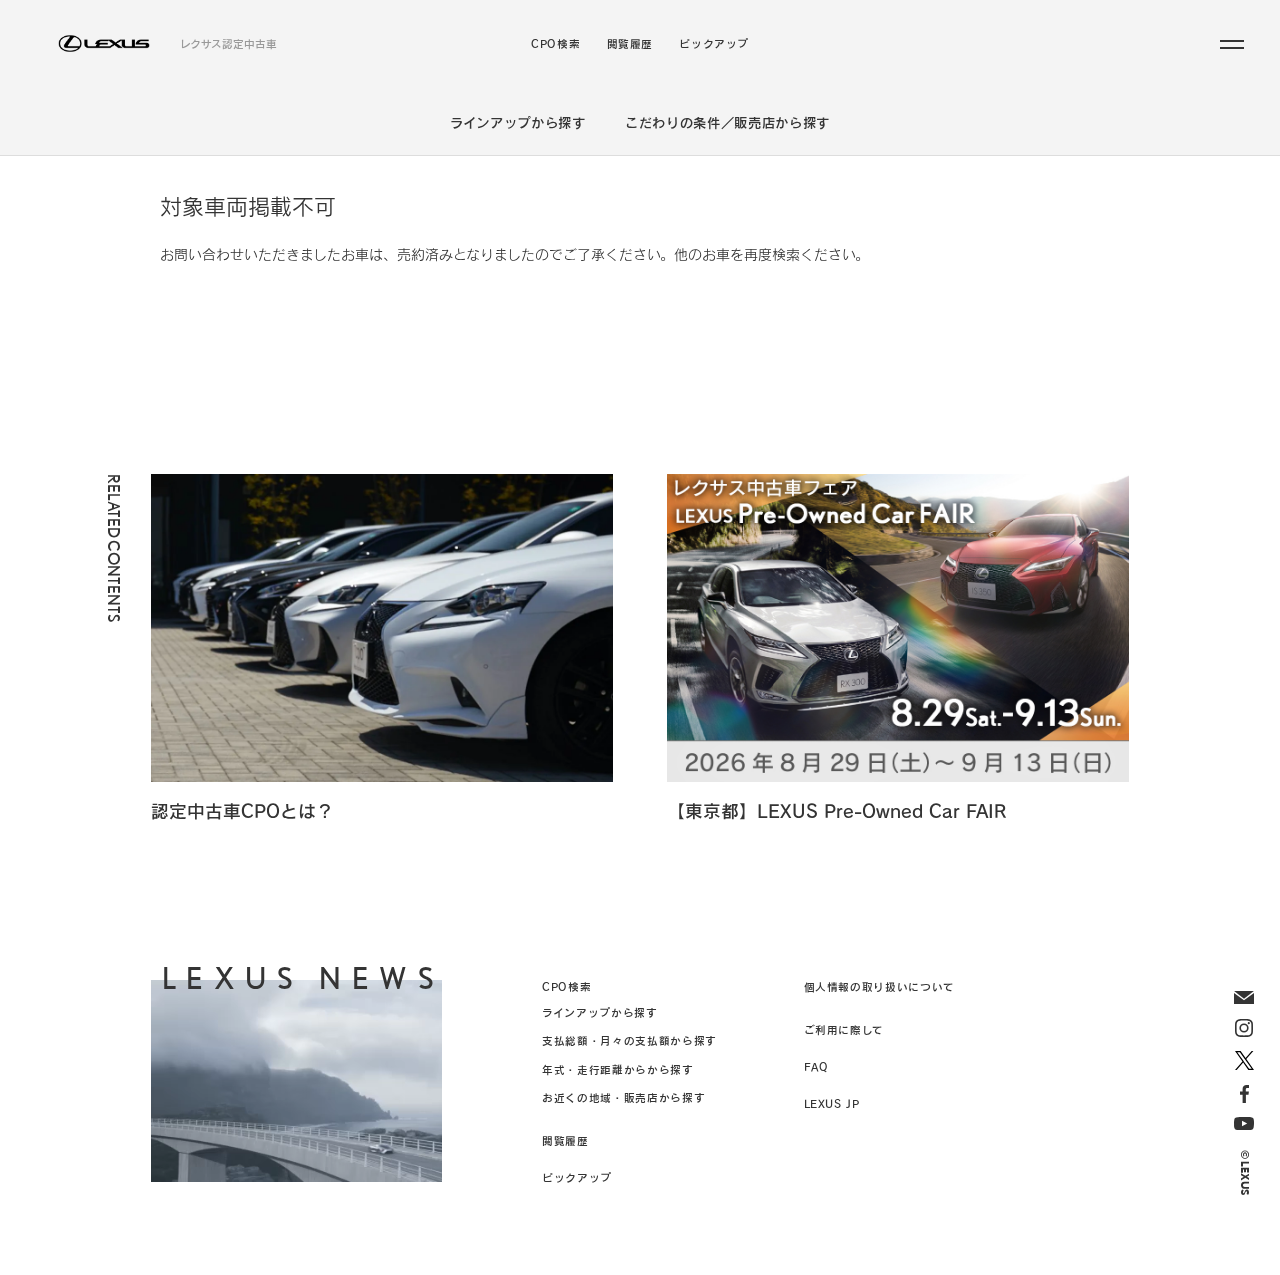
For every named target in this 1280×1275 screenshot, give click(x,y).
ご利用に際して (844, 1029)
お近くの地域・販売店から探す (623, 1097)
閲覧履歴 (630, 44)
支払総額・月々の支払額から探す (629, 1040)
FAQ (816, 1066)
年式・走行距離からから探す (617, 1069)
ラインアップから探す (518, 122)
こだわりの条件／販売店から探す (727, 122)
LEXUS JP (832, 1103)
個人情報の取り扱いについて (879, 986)
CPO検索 (555, 44)
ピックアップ (713, 44)
